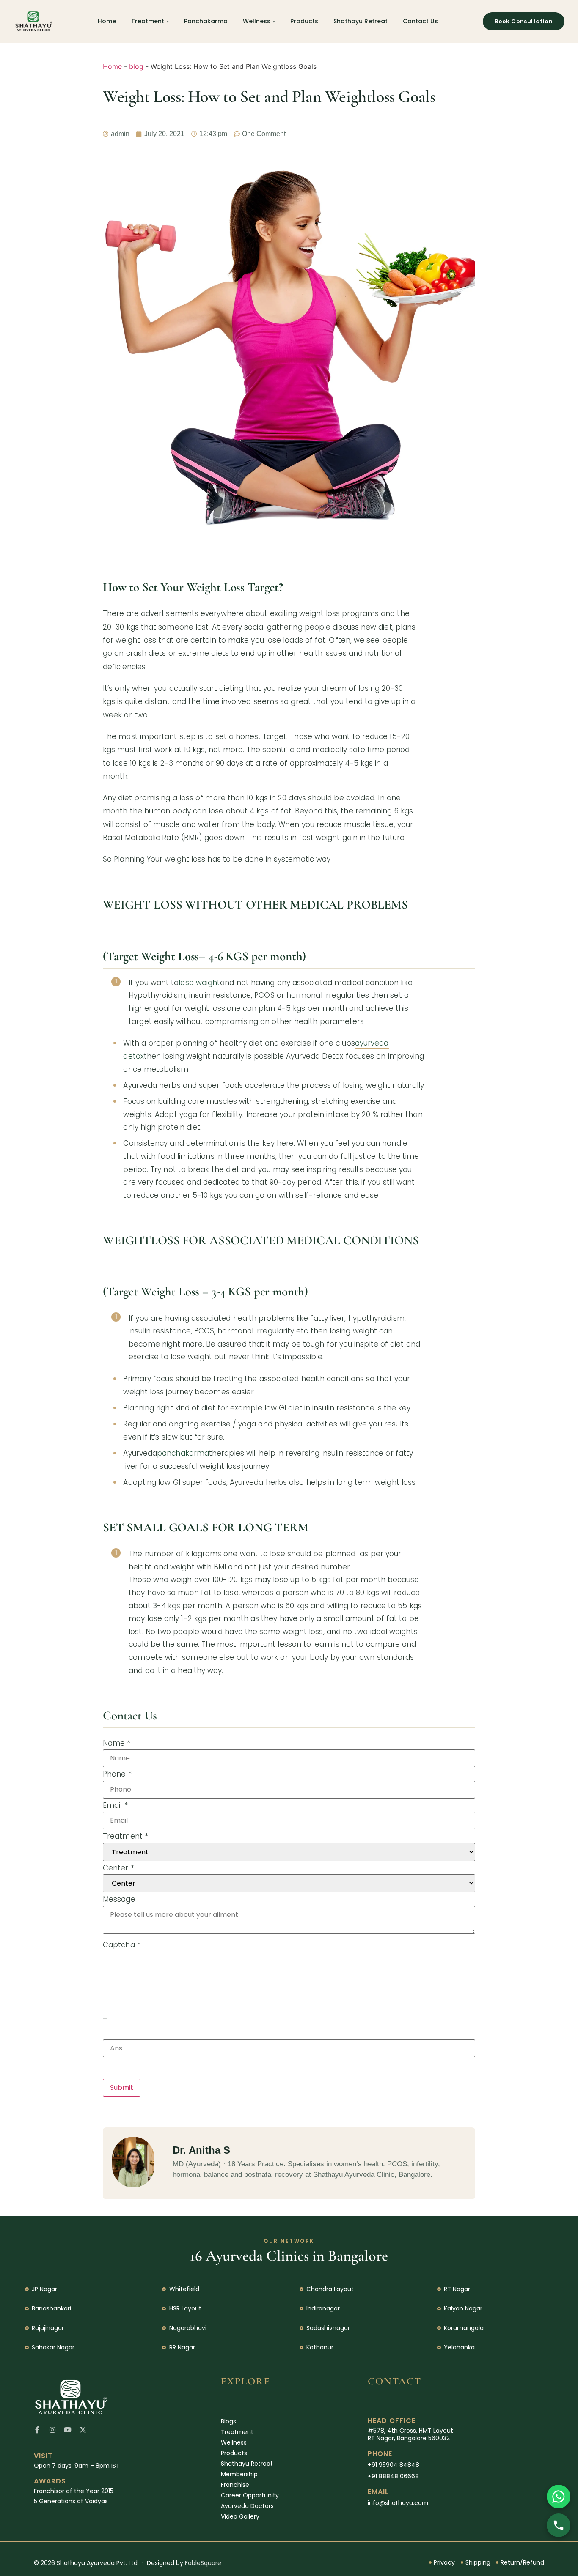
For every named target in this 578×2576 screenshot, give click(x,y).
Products (304, 21)
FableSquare (203, 2563)
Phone (117, 1774)
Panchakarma (206, 21)
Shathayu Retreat (361, 21)
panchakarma (183, 1453)
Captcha (122, 1945)
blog (136, 66)
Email (115, 1805)
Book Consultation (524, 21)
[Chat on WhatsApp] (559, 2497)
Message (119, 1899)
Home (107, 21)
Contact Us (420, 21)
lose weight (199, 983)
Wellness (257, 21)
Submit (122, 2087)
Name (117, 1743)
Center (118, 1868)
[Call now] (559, 2525)
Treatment (148, 21)
